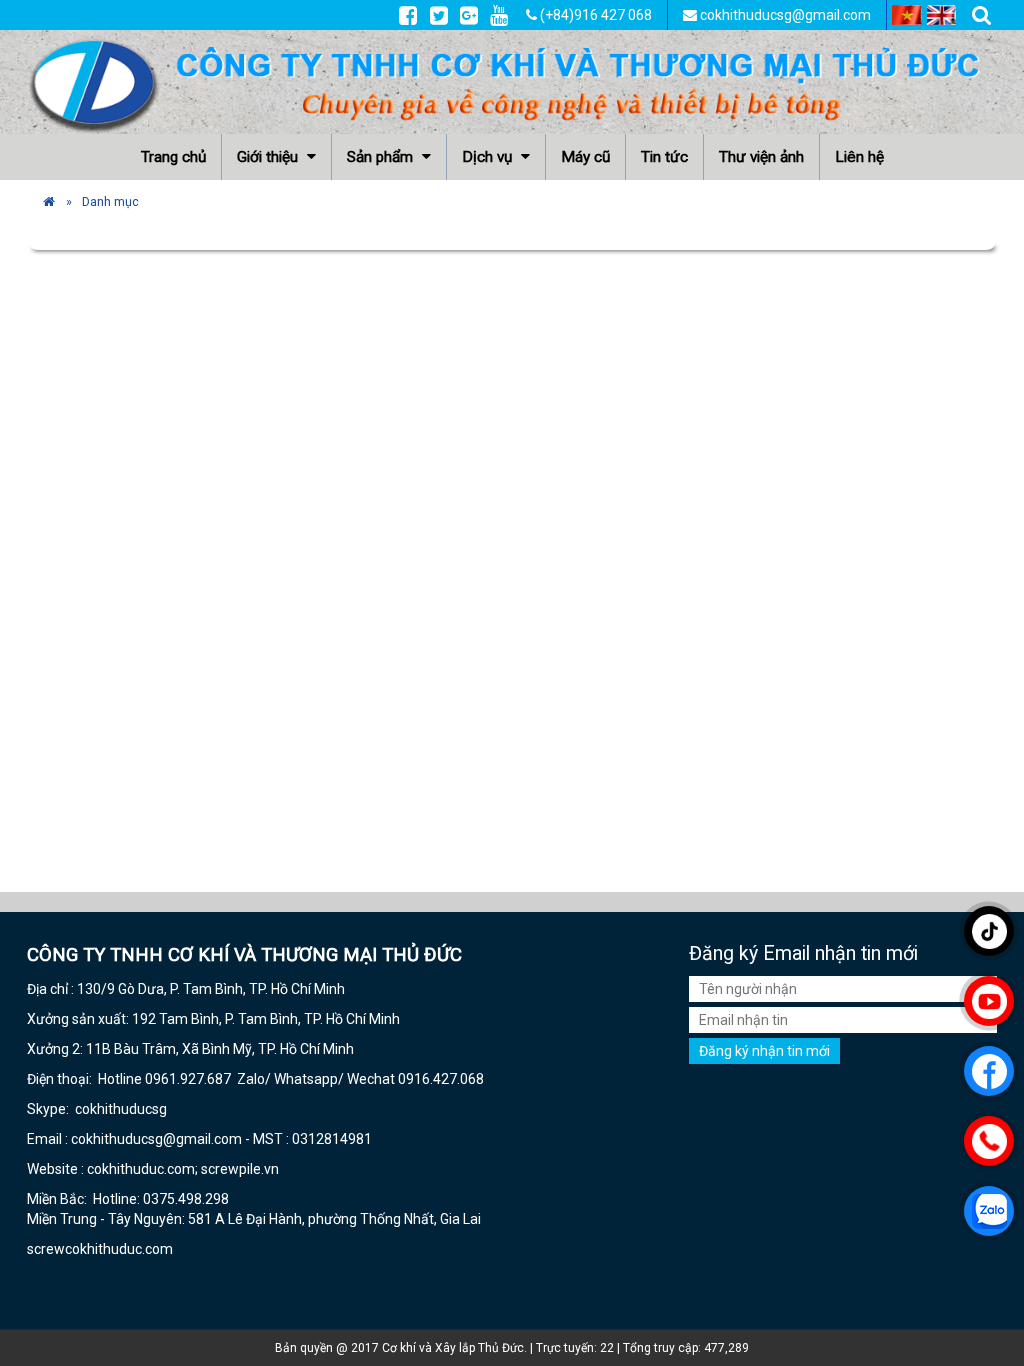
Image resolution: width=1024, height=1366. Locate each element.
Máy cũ (585, 157)
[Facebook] (408, 15)
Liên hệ (859, 157)
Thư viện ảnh (761, 157)
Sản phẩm (382, 157)
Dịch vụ (489, 157)
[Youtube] (499, 15)
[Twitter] (439, 15)
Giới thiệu (269, 157)
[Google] (469, 15)
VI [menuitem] (907, 15)
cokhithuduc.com (120, 1249)
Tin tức (664, 157)
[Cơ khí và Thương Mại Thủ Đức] (49, 201)
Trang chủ (173, 157)
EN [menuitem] (942, 15)
